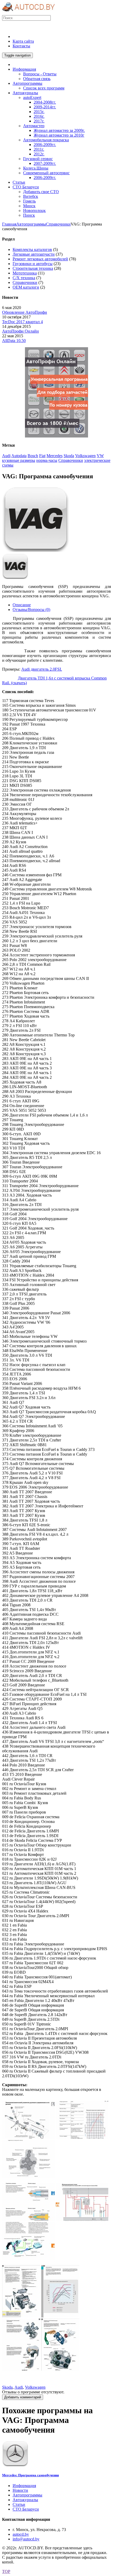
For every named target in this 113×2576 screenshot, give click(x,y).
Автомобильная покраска (46, 140)
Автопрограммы (31, 224)
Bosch (33, 456)
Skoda (69, 456)
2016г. (39, 116)
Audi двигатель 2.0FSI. (42, 669)
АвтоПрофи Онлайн (20, 331)
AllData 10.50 (14, 341)
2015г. (39, 112)
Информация (24, 2486)
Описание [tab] (22, 605)
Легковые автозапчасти (34, 254)
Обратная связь (37, 79)
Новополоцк (34, 211)
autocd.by (21, 2534)
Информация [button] (24, 69)
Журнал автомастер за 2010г (59, 135)
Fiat (42, 456)
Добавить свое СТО (41, 192)
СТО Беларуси (26, 2509)
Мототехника (25, 273)
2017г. (39, 121)
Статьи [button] (19, 182)
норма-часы (47, 460)
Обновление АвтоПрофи (25, 312)
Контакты (21, 46)
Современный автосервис (46, 173)
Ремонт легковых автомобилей (40, 259)
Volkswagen (85, 456)
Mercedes (55, 456)
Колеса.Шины (36, 168)
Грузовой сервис (38, 159)
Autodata (19, 456)
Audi (6, 456)
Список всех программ (44, 88)
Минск (29, 206)
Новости (20, 2490)
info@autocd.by (26, 2539)
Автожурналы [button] (25, 93)
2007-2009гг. (45, 163)
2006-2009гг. (45, 145)
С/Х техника (24, 278)
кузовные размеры (19, 460)
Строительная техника (33, 268)
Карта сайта (23, 41)
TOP (6, 2571)
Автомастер (34, 126)
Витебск (31, 196)
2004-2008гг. (45, 102)
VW (100, 456)
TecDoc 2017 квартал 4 (22, 322)
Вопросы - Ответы (40, 74)
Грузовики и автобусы (33, 264)
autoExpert (32, 97)
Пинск (29, 215)
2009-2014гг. (45, 107)
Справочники (58, 224)
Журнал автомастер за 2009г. (59, 130)
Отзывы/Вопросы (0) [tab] (31, 610)
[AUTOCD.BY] (29, 13)
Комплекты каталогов (32, 249)
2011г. (39, 149)
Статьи (19, 2504)
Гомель (29, 201)
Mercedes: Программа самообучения (30, 2475)
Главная (9, 224)
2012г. (39, 154)
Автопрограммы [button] (27, 83)
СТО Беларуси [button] (26, 187)
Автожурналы (25, 2500)
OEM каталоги (26, 287)
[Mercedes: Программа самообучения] (15, 2465)
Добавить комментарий (23, 2397)
